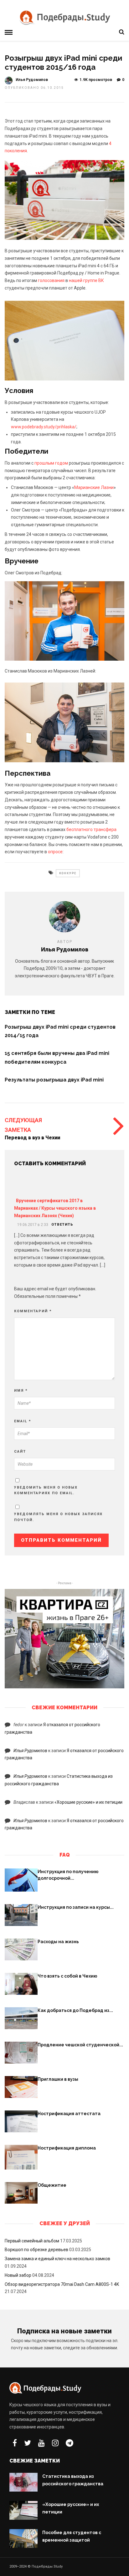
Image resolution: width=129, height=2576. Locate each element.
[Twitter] (28, 2443)
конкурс (68, 873)
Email (23, 1421)
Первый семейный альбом (32, 2241)
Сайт (20, 1452)
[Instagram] (55, 2443)
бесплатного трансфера (91, 829)
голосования (51, 280)
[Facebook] (15, 2443)
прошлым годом (51, 463)
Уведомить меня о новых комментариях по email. (46, 1490)
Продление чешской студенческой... (80, 2045)
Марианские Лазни (94, 487)
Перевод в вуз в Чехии (32, 1138)
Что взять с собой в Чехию (67, 1976)
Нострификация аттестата (69, 2114)
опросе (55, 852)
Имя (21, 1391)
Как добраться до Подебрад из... (75, 2010)
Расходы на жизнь (58, 1942)
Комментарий (33, 1311)
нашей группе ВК (86, 280)
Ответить (62, 1225)
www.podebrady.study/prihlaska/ (44, 427)
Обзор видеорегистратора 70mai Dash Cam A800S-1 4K (62, 2284)
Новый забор (18, 2275)
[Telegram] (70, 2443)
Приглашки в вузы (58, 2079)
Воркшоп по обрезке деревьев (36, 2250)
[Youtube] (41, 2443)
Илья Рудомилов (32, 80)
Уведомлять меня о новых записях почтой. (58, 1517)
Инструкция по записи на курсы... (76, 1907)
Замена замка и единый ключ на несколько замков (57, 2259)
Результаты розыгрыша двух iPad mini (54, 1080)
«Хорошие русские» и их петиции (88, 1802)
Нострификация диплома (67, 2148)
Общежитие (52, 2185)
